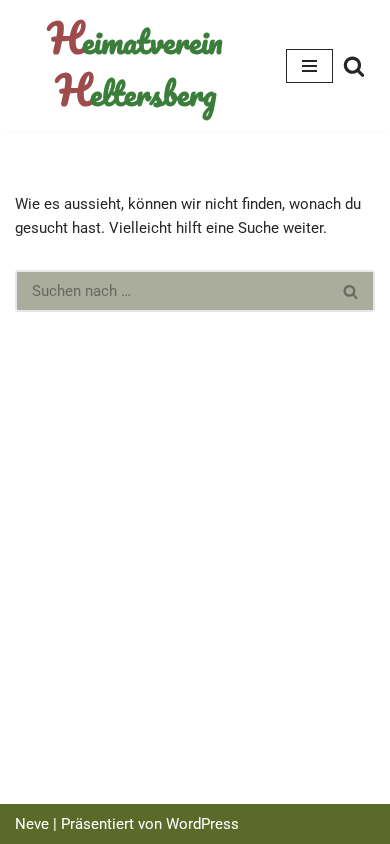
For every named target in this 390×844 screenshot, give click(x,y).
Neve (32, 824)
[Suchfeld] (354, 66)
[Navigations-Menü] (309, 66)
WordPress (202, 824)
